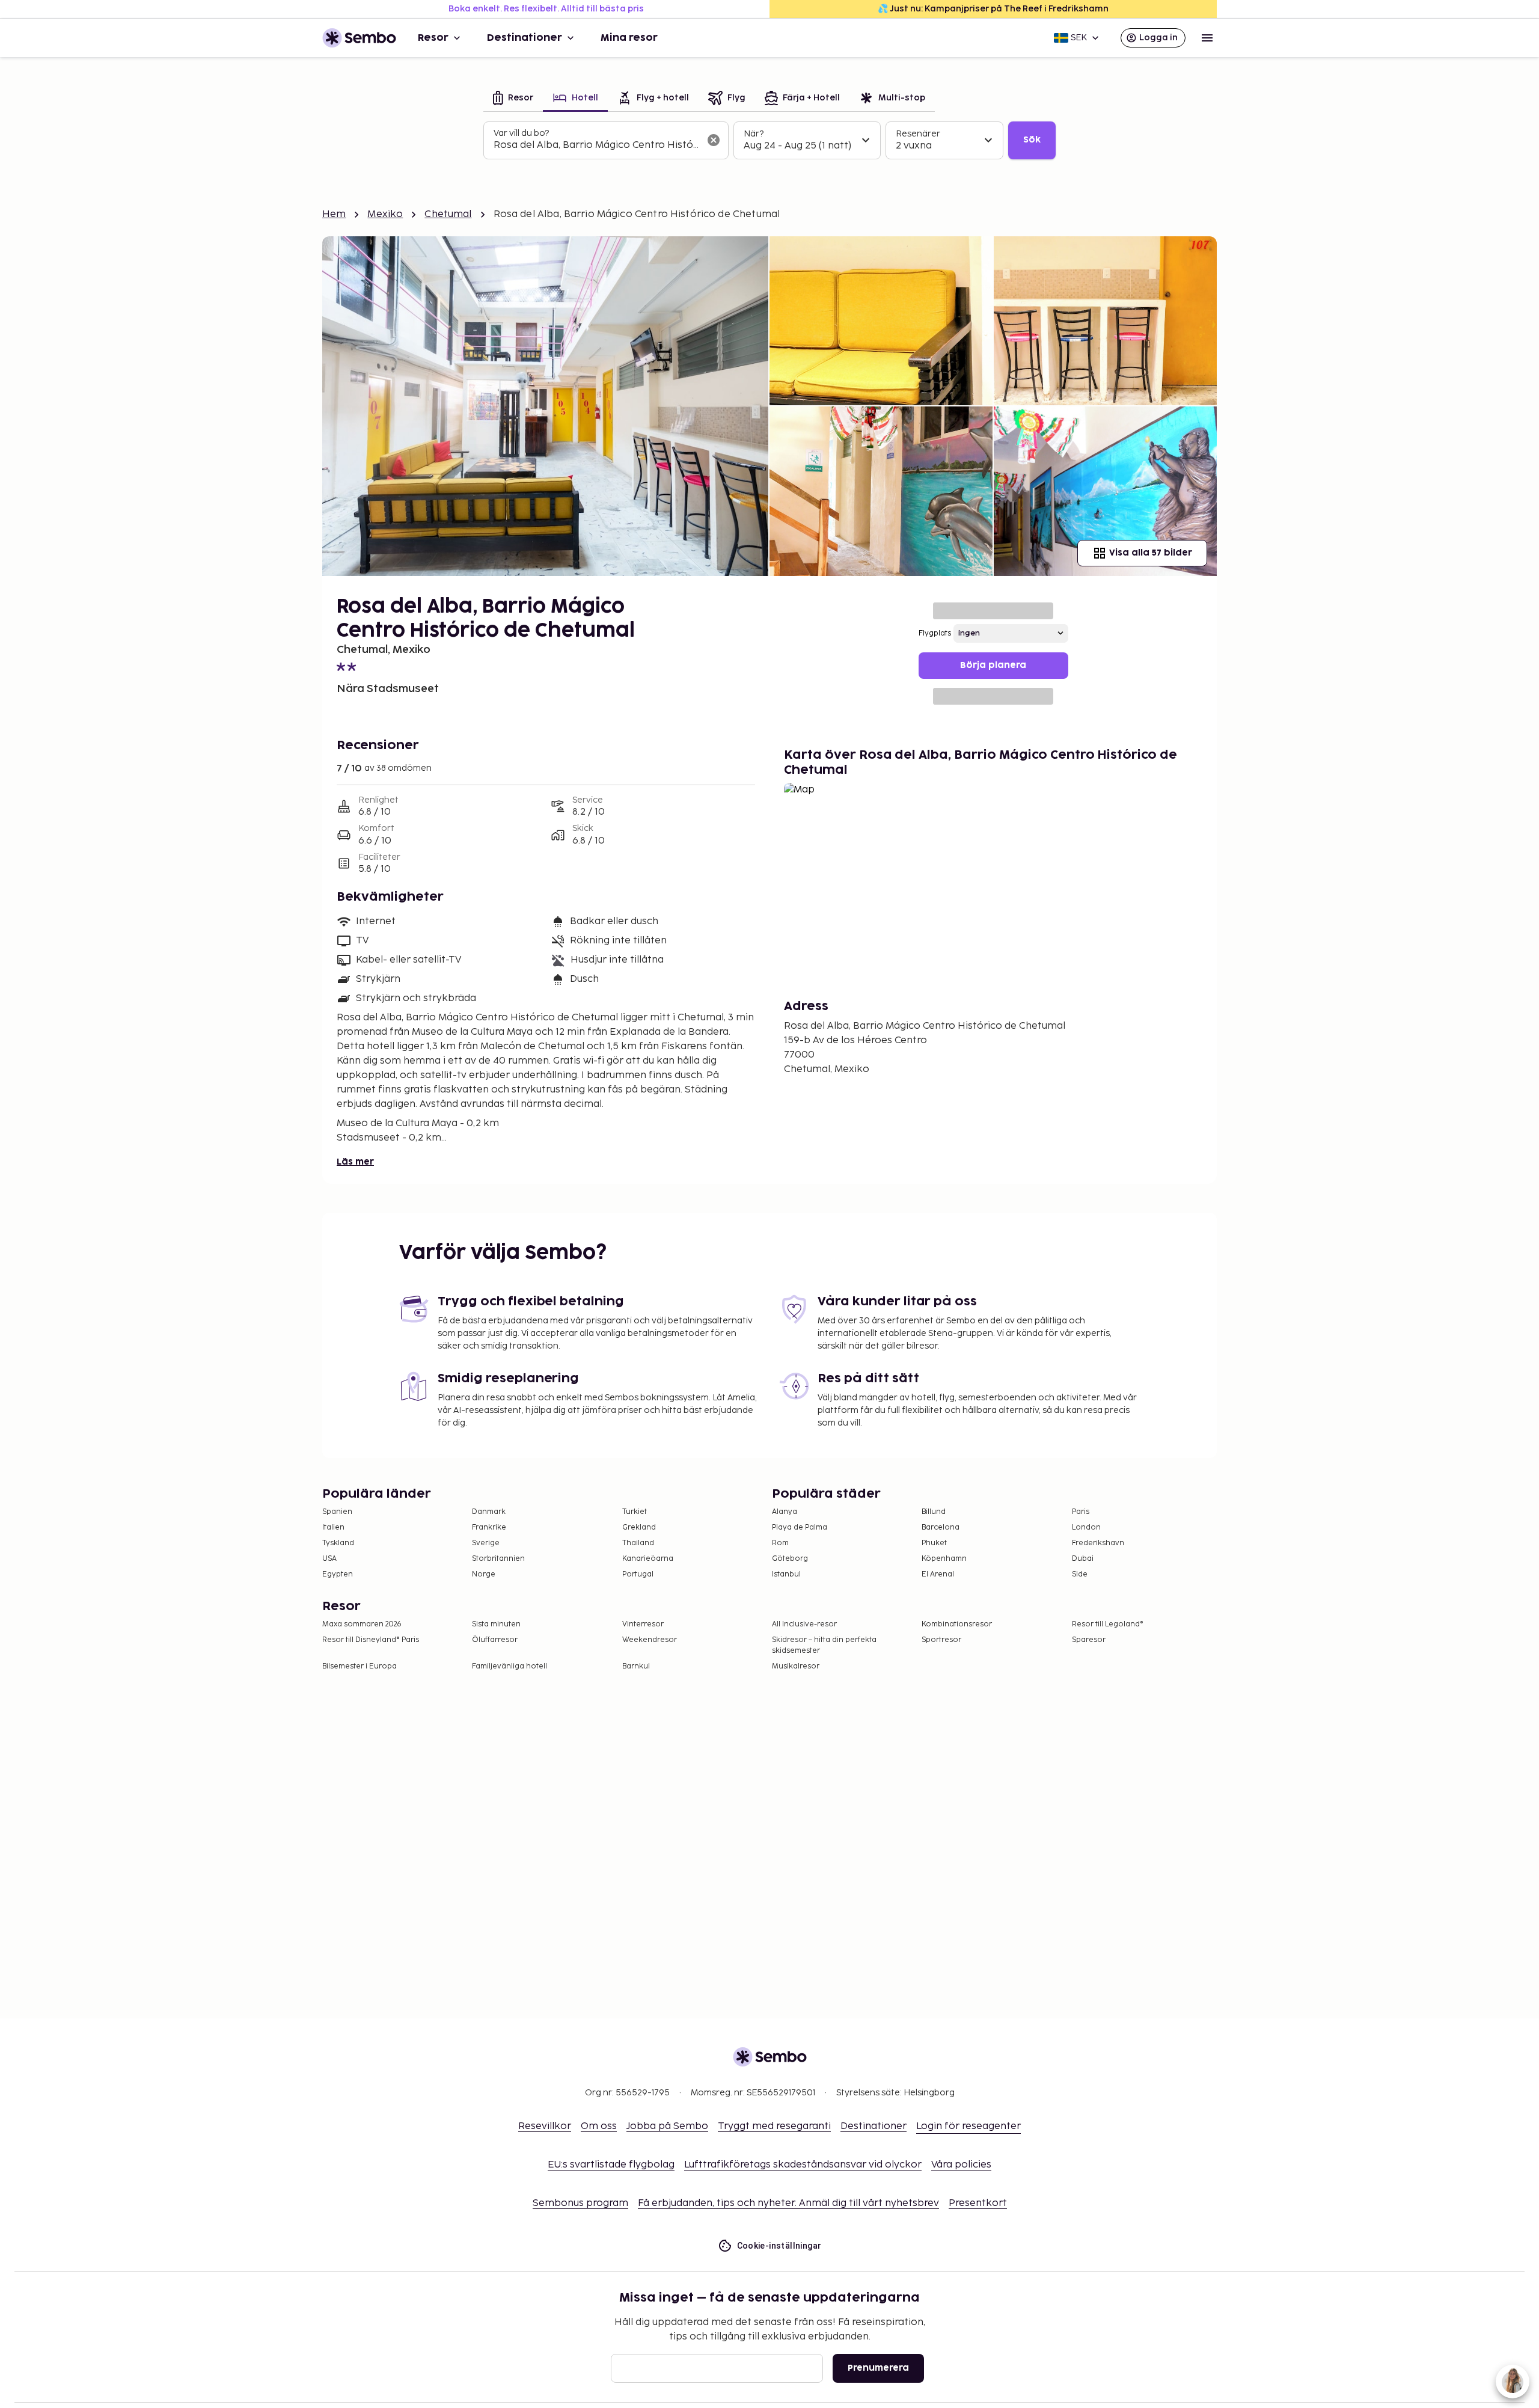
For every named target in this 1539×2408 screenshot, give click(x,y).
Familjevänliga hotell (509, 1666)
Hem (334, 214)
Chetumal (448, 214)
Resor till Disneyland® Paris (371, 1640)
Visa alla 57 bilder (1151, 553)
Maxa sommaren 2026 (362, 1624)
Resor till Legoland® (1108, 1624)
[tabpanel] (769, 141)
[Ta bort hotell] (714, 140)
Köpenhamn (944, 1559)
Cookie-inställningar (779, 2246)
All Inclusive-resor (804, 1624)
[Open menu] (1207, 38)
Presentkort (978, 2203)
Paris (1081, 1512)
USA (329, 1559)
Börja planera (993, 665)
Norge (484, 1574)
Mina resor (629, 38)
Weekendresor (650, 1640)
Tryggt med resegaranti (774, 2126)
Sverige (486, 1543)
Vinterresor (643, 1624)
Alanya (785, 1512)
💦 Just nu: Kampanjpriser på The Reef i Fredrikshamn (993, 9)
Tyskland (338, 1543)
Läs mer (355, 1162)
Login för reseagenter (968, 2126)
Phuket (934, 1543)
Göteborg (790, 1559)
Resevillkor (545, 2126)
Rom (780, 1543)
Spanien (337, 1512)
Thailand (638, 1543)
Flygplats (935, 633)
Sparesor (1089, 1640)
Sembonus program (580, 2203)
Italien (333, 1527)
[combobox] (596, 146)
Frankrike (489, 1527)
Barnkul (636, 1666)
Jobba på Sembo (667, 2126)
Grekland (639, 1527)
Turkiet (635, 1512)
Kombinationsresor (957, 1624)
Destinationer (525, 38)
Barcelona (941, 1527)
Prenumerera (878, 2368)
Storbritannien (498, 1559)
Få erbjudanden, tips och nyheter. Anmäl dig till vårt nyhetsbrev (788, 2203)
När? (754, 134)
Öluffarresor (495, 1640)
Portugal (638, 1574)
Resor (433, 38)
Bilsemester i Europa (360, 1666)
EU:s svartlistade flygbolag (611, 2165)
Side (1080, 1574)
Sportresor (941, 1640)
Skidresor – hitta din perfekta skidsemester (824, 1645)
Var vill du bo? (521, 133)
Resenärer (918, 134)
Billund (934, 1512)
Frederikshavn (1098, 1543)
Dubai (1083, 1559)
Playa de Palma (800, 1527)
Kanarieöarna (648, 1559)
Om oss (599, 2126)
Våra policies (961, 2165)
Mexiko (385, 214)
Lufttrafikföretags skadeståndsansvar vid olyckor (803, 2165)
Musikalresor (796, 1666)
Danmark (489, 1512)
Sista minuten (496, 1624)
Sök (1032, 140)
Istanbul (786, 1574)
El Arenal (938, 1574)
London (1086, 1527)
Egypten (338, 1574)
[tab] (513, 99)
